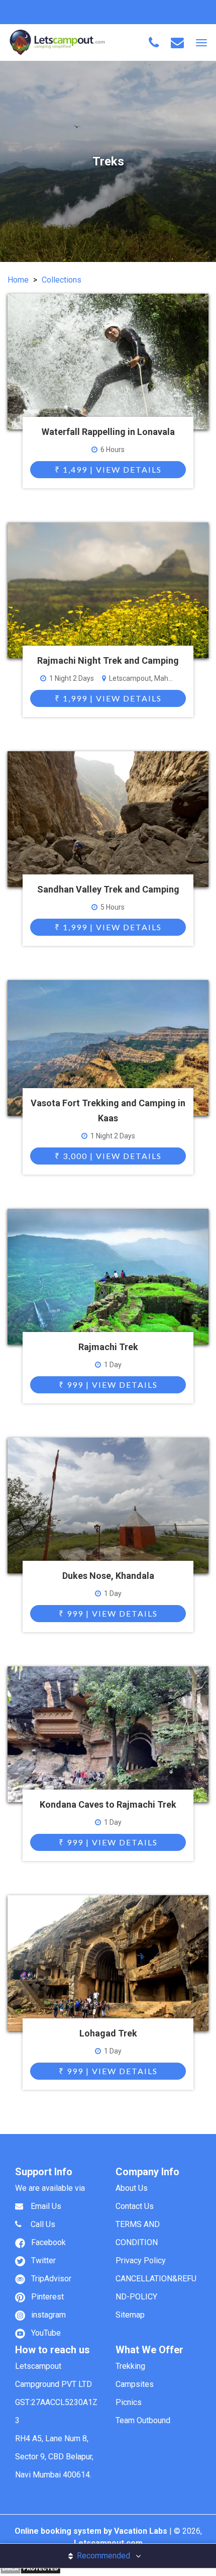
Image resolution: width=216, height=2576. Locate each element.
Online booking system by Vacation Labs (92, 2531)
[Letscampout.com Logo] (57, 42)
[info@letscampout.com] (177, 43)
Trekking (130, 2366)
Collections (62, 280)
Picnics (129, 2402)
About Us (132, 2188)
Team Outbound (143, 2420)
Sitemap (130, 2315)
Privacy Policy (141, 2260)
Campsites (135, 2384)
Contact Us (135, 2206)
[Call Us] (154, 43)
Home (18, 280)
